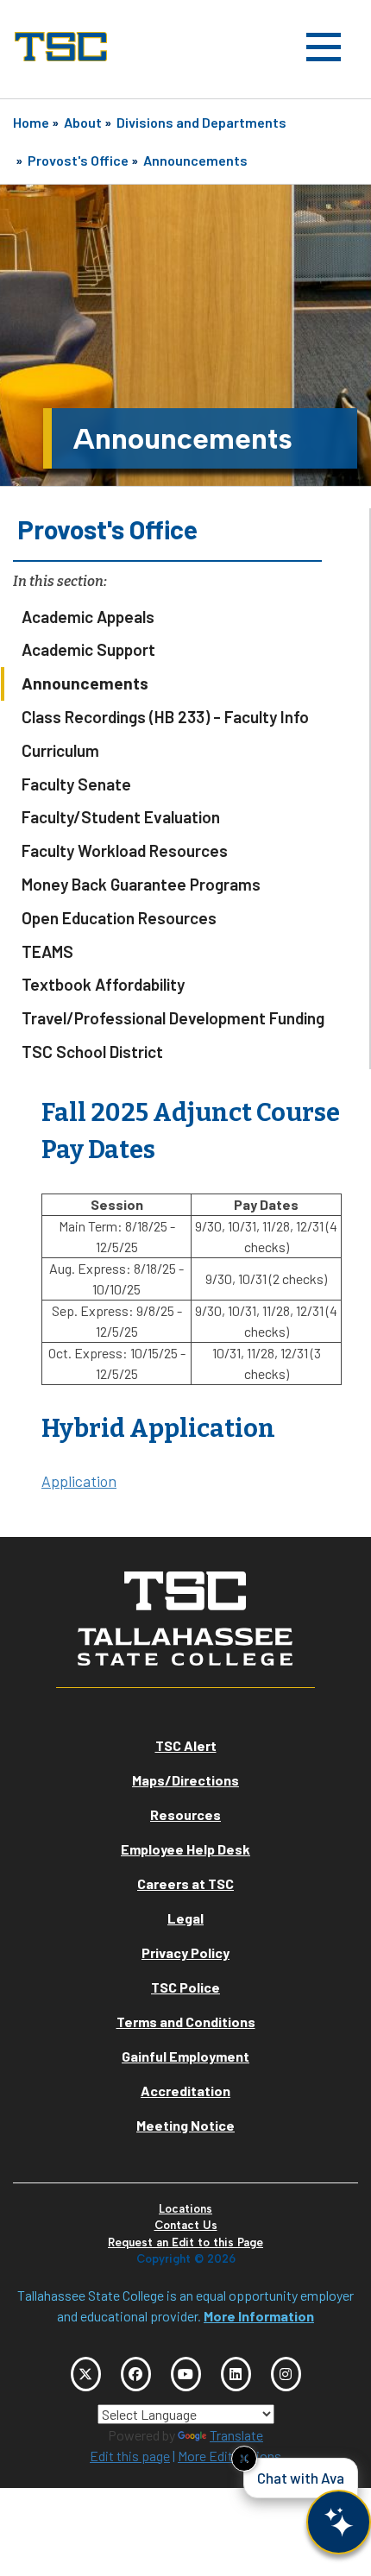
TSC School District (92, 1052)
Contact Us (186, 2225)
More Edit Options (230, 2456)
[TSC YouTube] (186, 2374)
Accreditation (185, 2091)
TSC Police (185, 1987)
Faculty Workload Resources (125, 850)
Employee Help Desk (185, 1849)
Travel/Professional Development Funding (173, 1018)
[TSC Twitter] (86, 2374)
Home (31, 122)
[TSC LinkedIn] (236, 2374)
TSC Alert (186, 1745)
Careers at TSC (185, 1883)
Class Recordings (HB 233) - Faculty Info (165, 717)
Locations (185, 2209)
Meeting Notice (185, 2125)
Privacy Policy (185, 1952)
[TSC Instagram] (286, 2374)
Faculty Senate (76, 784)
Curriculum (60, 750)
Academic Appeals (88, 617)
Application (79, 1481)
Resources (185, 1814)
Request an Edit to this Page (185, 2242)
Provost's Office (78, 160)
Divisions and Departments (201, 122)
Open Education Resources (119, 918)
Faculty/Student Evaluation (121, 817)
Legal (185, 1918)
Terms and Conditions (186, 2022)
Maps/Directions (185, 1780)
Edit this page (130, 2456)
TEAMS (47, 951)
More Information (259, 2316)
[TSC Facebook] (136, 2374)
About (83, 122)
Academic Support (88, 649)
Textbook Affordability (103, 984)
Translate (236, 2435)
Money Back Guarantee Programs (141, 884)
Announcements (195, 160)
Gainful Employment (185, 2056)
